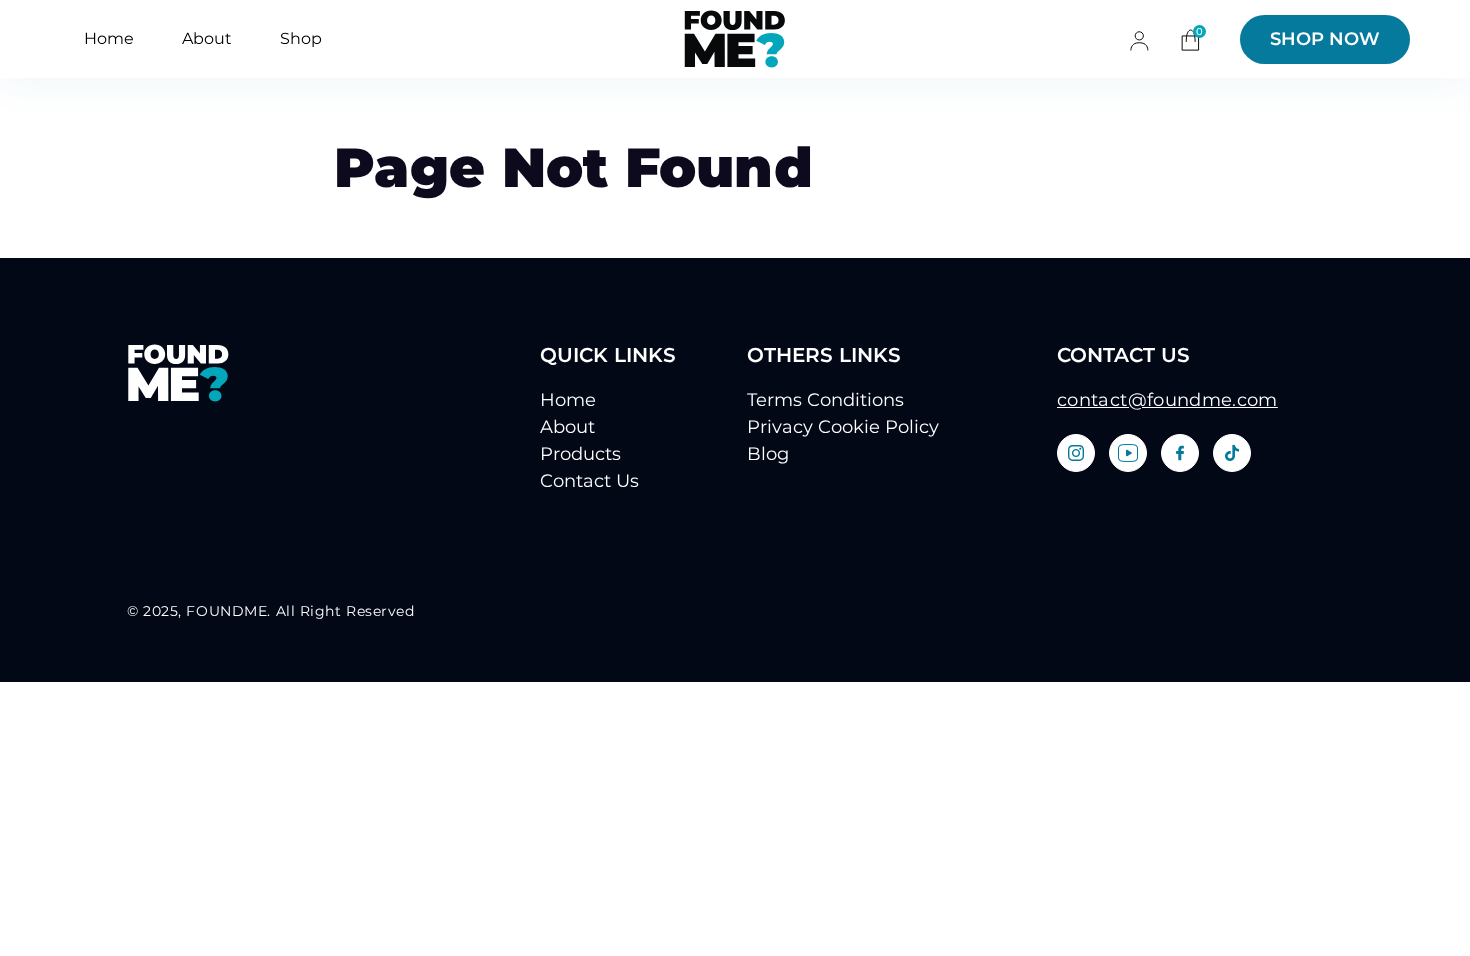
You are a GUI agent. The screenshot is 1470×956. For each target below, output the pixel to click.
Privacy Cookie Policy (843, 427)
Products (580, 454)
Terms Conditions (825, 400)
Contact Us (589, 481)
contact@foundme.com (1167, 400)
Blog (768, 454)
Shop (301, 38)
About (207, 38)
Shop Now (1325, 39)
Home (109, 38)
